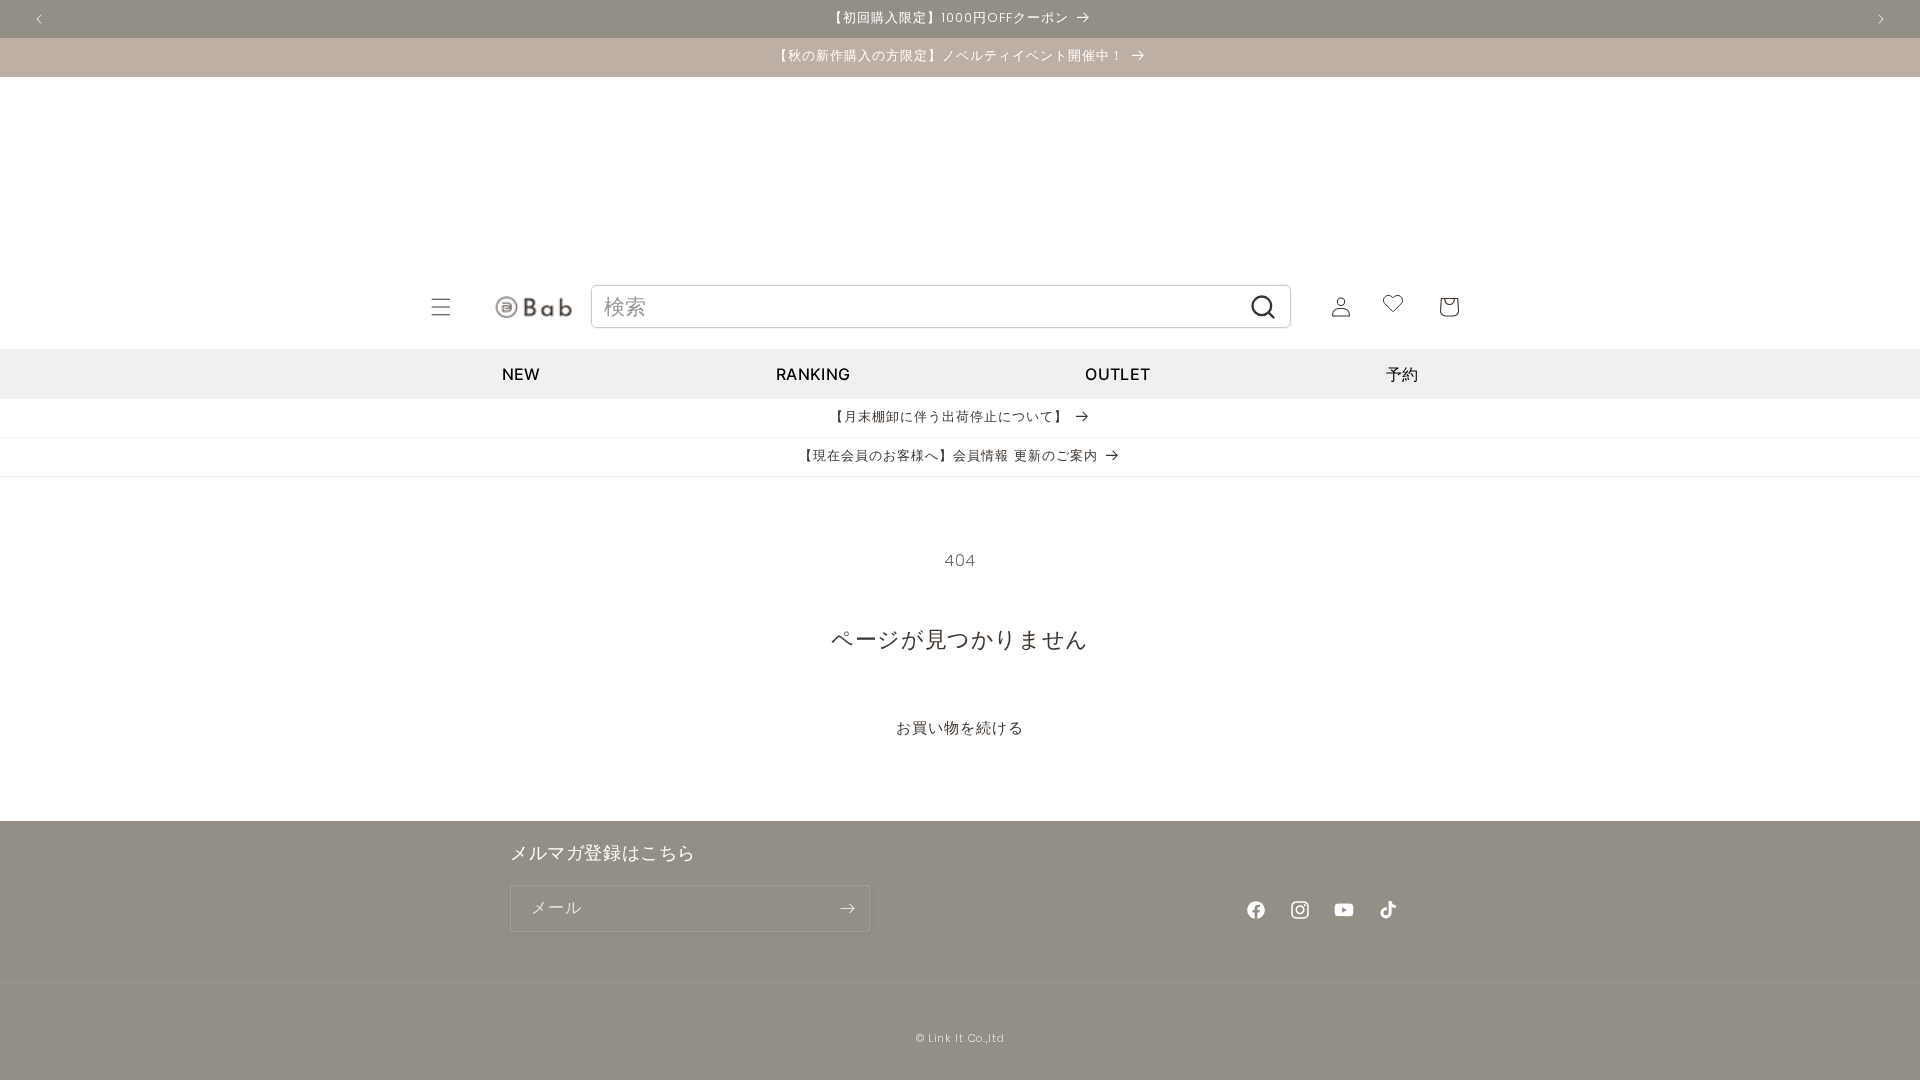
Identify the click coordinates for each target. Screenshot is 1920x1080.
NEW (521, 374)
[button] (463, 307)
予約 (1402, 374)
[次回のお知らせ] (1881, 19)
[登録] (847, 908)
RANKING (813, 374)
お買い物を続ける (960, 727)
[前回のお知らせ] (39, 19)
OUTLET (1117, 374)
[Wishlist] (1393, 306)
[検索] (1263, 307)
